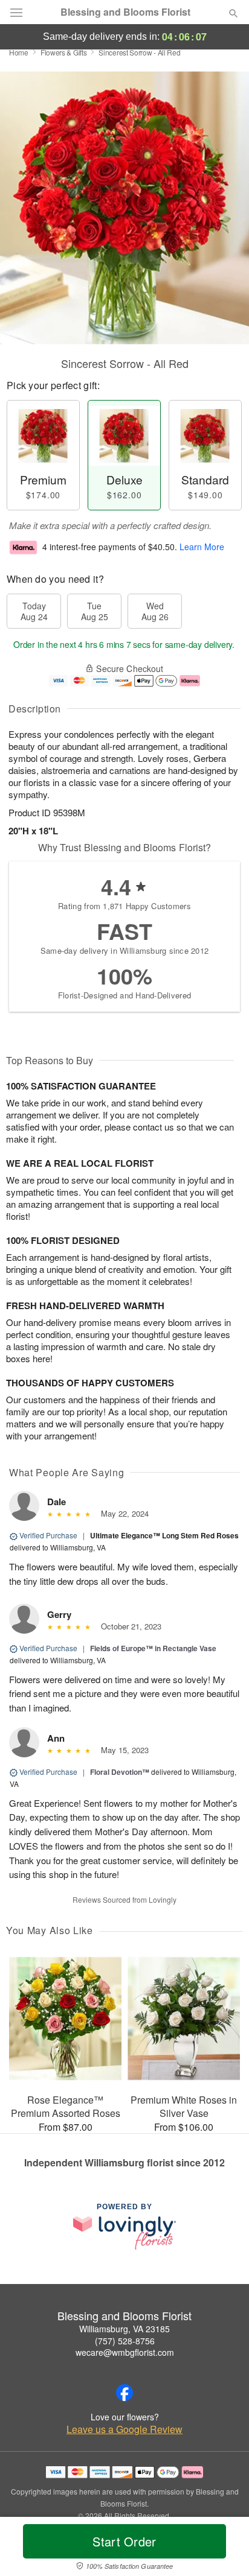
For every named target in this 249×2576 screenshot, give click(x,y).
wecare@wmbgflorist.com (125, 2352)
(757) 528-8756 (125, 2341)
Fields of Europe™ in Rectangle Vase (153, 1648)
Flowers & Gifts (64, 52)
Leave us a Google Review (124, 2429)
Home (19, 52)
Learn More (202, 547)
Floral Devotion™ (120, 1772)
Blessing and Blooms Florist (125, 12)
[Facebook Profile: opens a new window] (124, 2393)
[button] (223, 2549)
